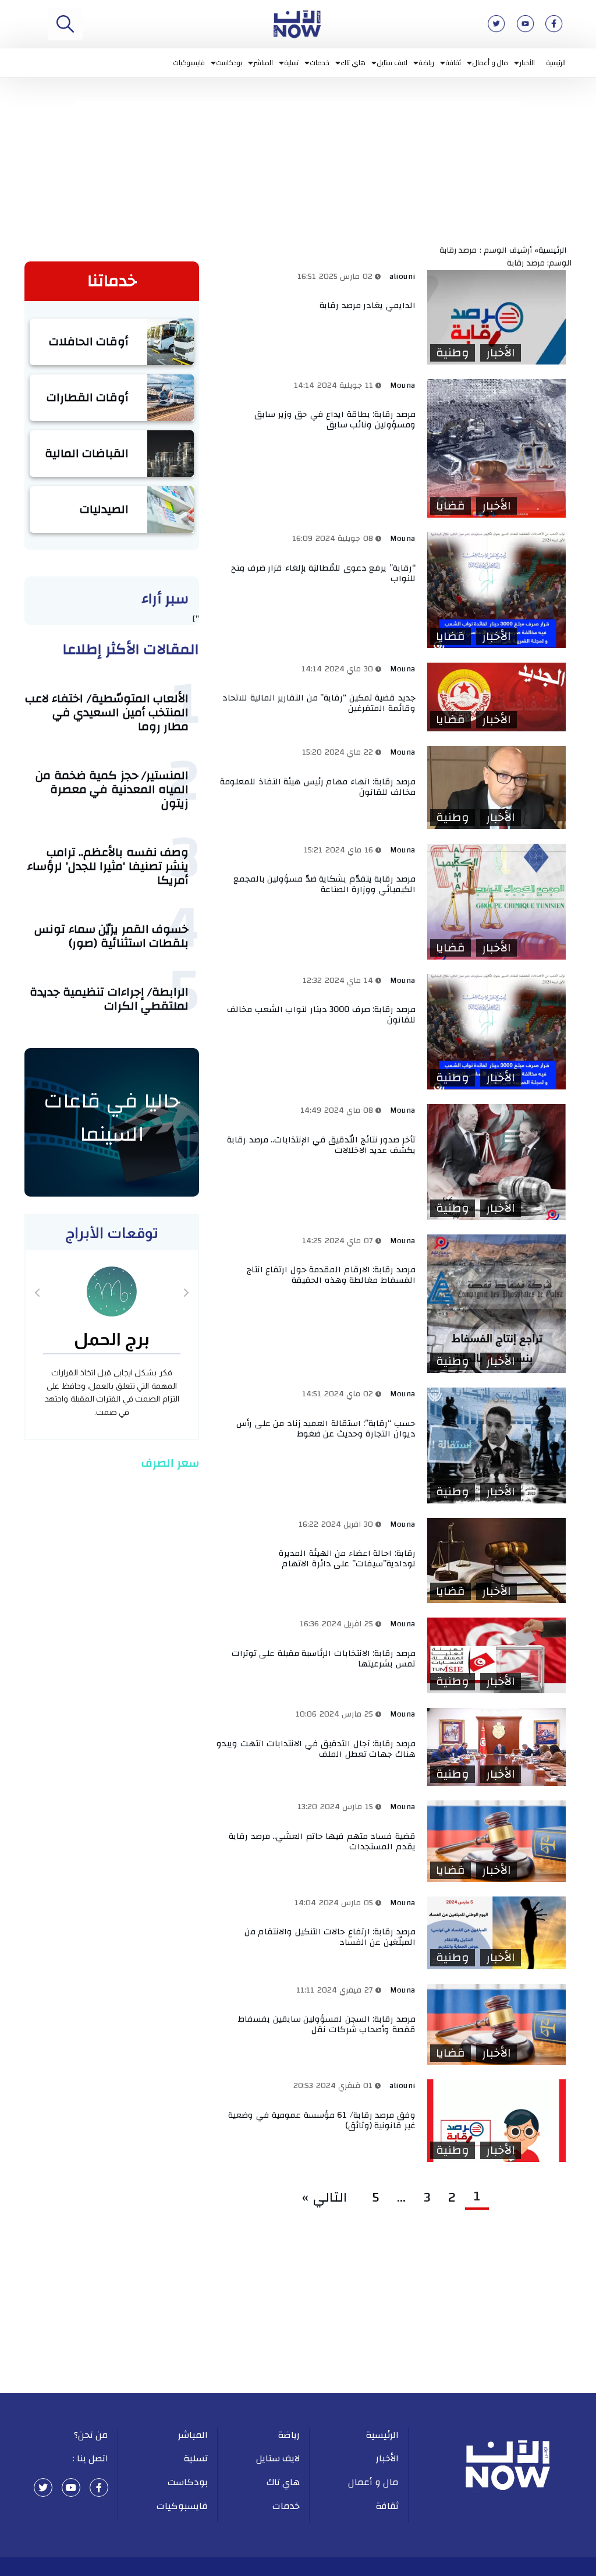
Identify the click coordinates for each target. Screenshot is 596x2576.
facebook (99, 2487)
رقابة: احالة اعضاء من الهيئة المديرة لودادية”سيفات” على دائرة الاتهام (347, 1558)
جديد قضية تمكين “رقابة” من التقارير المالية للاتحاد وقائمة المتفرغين (319, 703)
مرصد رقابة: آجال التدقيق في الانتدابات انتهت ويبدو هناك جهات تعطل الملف (316, 1749)
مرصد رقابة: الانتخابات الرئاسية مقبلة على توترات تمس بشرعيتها (324, 1659)
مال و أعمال (490, 63)
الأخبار (527, 63)
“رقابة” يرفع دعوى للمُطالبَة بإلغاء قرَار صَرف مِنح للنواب (323, 573)
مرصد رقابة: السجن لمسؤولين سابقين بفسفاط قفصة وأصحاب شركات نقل (327, 2024)
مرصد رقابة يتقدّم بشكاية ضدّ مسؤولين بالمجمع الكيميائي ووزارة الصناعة (324, 884)
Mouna (403, 385)
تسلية (292, 63)
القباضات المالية (87, 453)
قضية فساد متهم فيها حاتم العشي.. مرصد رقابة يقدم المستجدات (322, 1841)
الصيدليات (104, 509)
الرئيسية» (553, 250)
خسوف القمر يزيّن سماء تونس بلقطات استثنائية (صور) (111, 936)
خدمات (320, 63)
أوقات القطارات (88, 397)
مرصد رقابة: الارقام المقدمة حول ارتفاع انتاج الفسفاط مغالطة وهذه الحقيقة (331, 1275)
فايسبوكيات (189, 63)
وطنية (453, 353)
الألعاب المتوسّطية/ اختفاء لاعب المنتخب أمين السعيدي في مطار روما (107, 712)
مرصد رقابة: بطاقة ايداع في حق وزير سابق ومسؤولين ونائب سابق (335, 420)
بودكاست (229, 63)
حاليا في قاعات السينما (112, 1118)
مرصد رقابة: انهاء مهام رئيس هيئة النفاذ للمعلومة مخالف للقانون (318, 787)
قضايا (450, 506)
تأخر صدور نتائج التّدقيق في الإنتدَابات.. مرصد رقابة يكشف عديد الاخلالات (321, 1145)
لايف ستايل (393, 63)
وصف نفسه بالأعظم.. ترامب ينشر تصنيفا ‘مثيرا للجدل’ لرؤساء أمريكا (108, 866)
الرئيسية (556, 63)
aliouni (402, 277)
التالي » (328, 2198)
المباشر (263, 63)
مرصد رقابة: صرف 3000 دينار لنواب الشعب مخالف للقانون (321, 1015)
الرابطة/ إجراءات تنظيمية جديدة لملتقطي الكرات (109, 999)
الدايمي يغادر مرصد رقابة (368, 305)
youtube (71, 2487)
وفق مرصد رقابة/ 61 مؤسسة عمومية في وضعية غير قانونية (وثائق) (322, 2120)
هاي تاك (353, 63)
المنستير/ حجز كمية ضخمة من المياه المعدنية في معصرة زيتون (112, 789)
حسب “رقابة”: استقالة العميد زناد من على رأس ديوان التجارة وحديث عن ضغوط (326, 1429)
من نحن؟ (91, 2435)
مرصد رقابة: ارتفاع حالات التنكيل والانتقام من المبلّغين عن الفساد (330, 1937)
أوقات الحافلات (89, 342)
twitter (43, 2487)
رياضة (427, 63)
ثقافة (453, 63)
